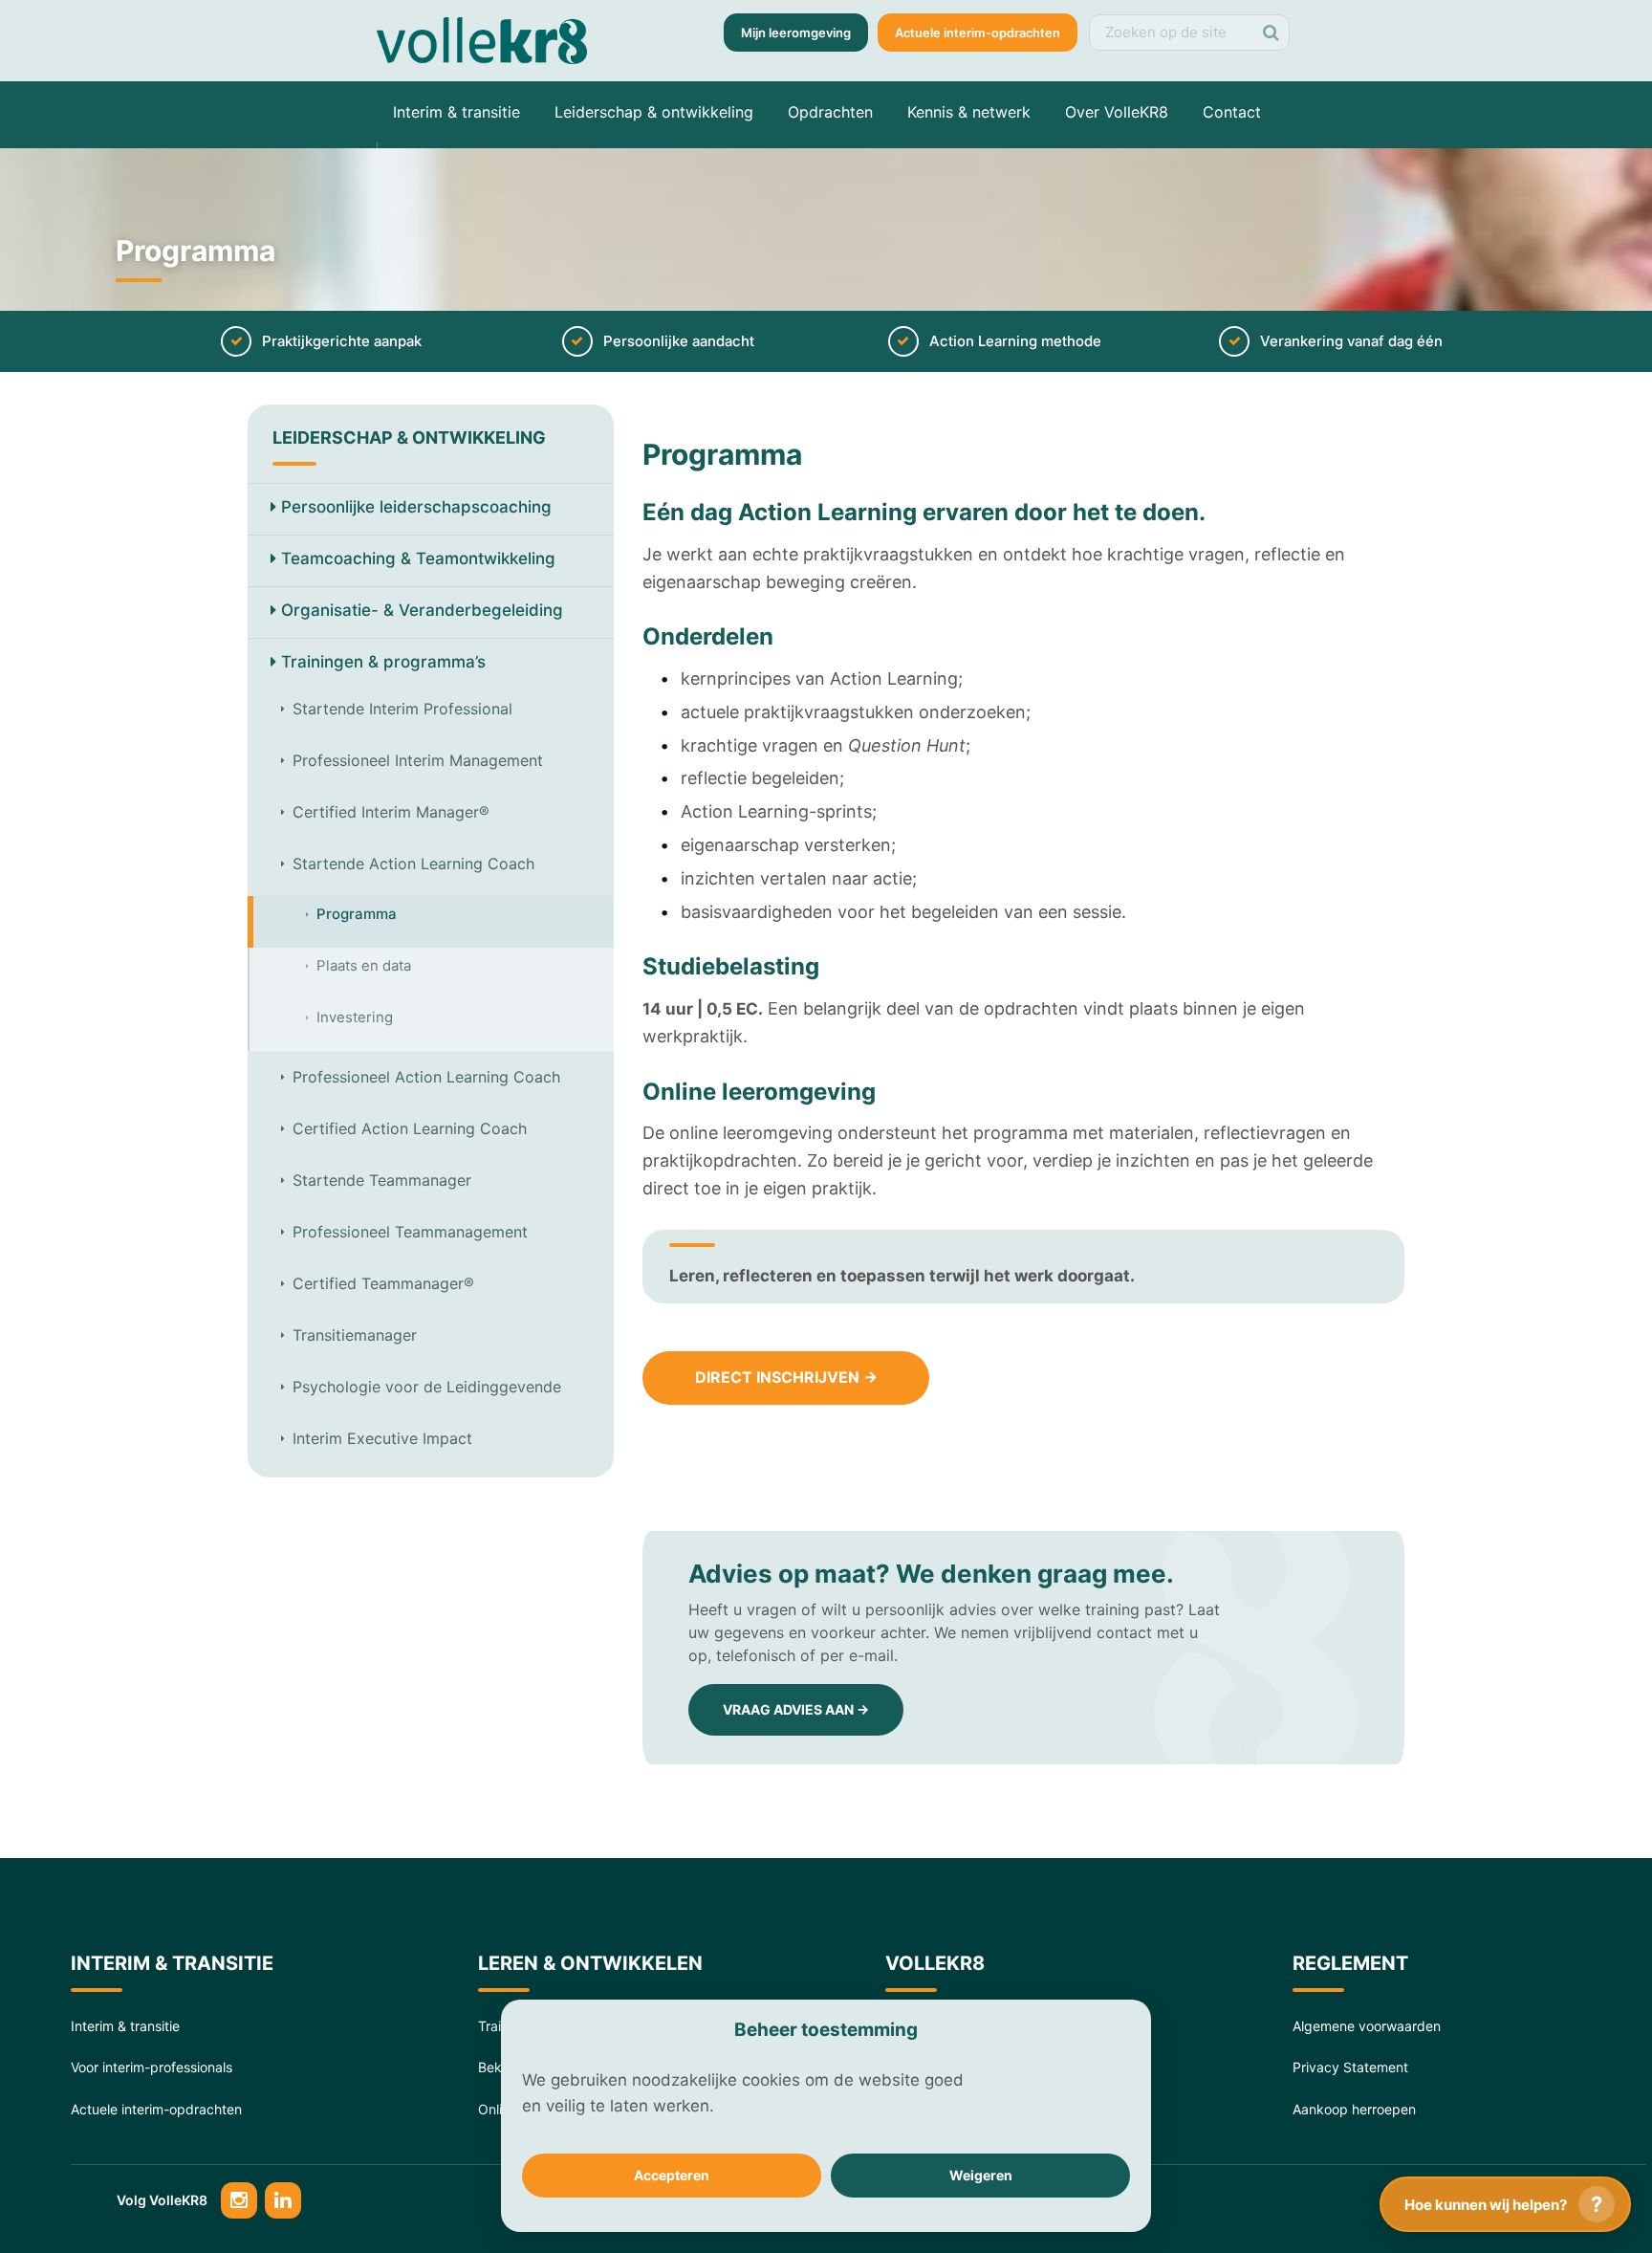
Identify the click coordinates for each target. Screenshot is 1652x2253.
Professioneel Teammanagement (410, 1232)
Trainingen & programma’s (383, 662)
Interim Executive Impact (382, 1438)
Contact (1232, 112)
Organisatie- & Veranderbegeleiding (422, 610)
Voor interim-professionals (152, 2067)
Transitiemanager (355, 1335)
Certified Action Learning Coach (410, 1128)
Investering (355, 1017)
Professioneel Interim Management (418, 760)
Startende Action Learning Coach (413, 864)
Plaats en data (364, 966)
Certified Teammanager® (383, 1283)
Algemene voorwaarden (1367, 2026)
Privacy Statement (1350, 2067)
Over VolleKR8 (1117, 112)
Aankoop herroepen (1354, 2109)
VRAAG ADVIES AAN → (796, 1709)
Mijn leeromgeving (796, 33)
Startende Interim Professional (402, 709)
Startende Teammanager (382, 1180)
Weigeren (981, 2175)
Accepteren (672, 2175)
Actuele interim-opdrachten (978, 33)
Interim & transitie (456, 112)
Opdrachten (830, 112)
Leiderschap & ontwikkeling (654, 112)
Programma (357, 914)
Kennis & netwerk (969, 112)
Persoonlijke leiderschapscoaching (416, 507)
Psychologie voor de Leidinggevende (427, 1387)
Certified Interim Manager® (391, 812)
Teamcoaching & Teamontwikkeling (418, 558)
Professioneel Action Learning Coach (426, 1077)
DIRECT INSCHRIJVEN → (786, 1377)
